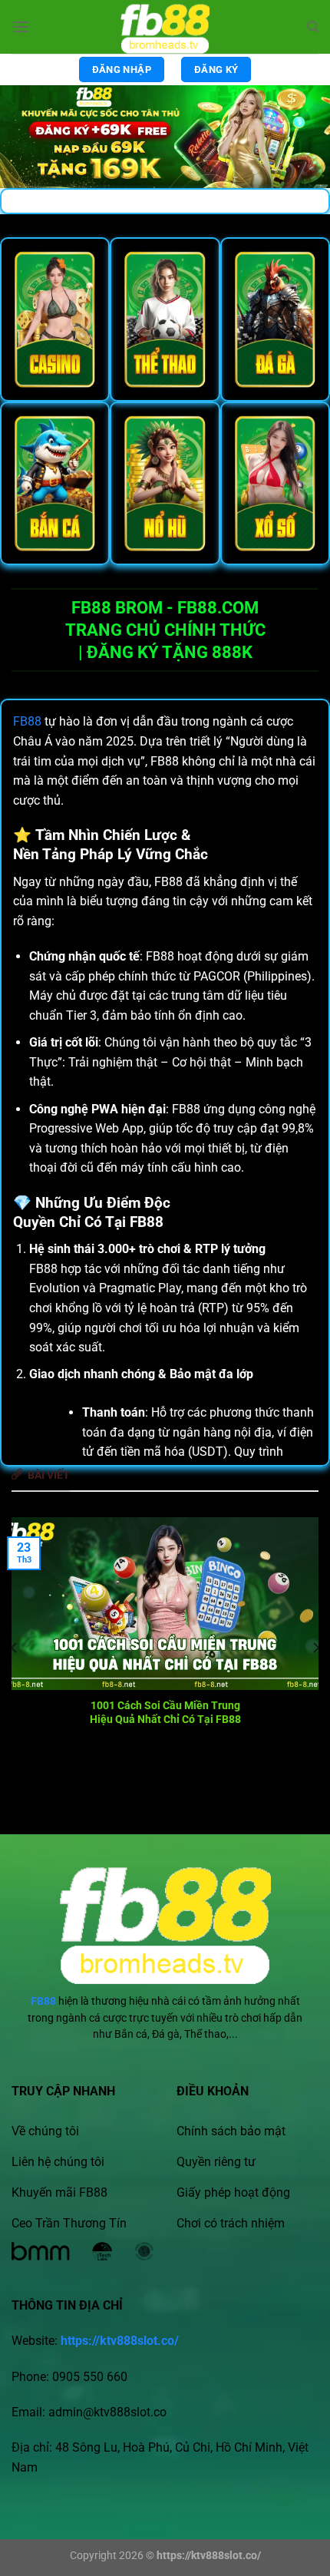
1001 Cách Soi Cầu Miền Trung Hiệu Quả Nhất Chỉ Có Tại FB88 (165, 1712)
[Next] (315, 1648)
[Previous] (15, 1648)
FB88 (27, 721)
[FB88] (165, 27)
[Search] (313, 27)
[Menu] (21, 26)
